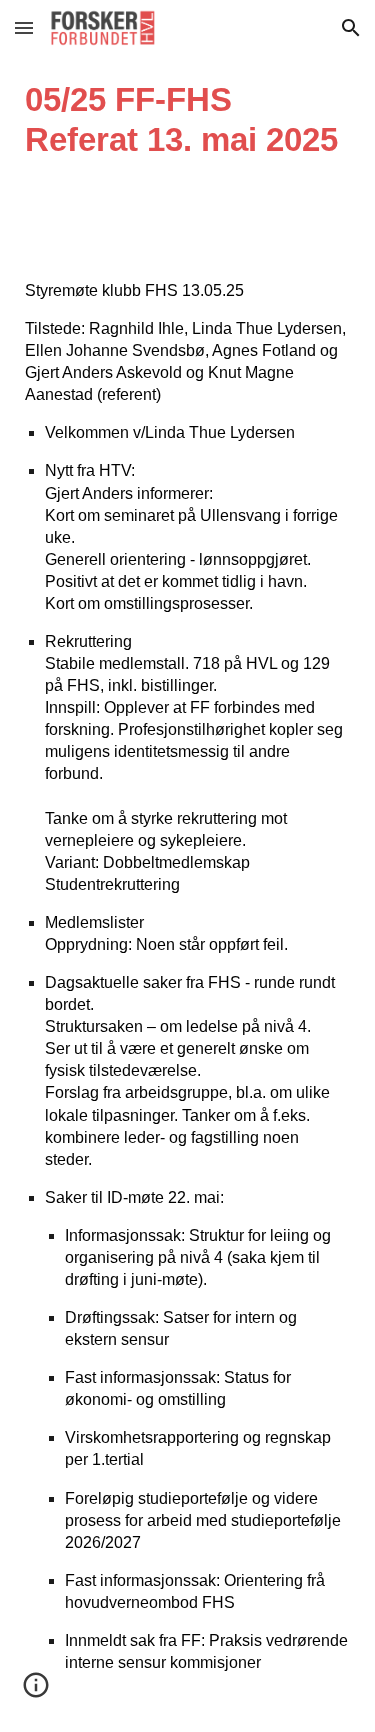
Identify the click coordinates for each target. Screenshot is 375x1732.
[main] (187, 120)
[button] (24, 27)
